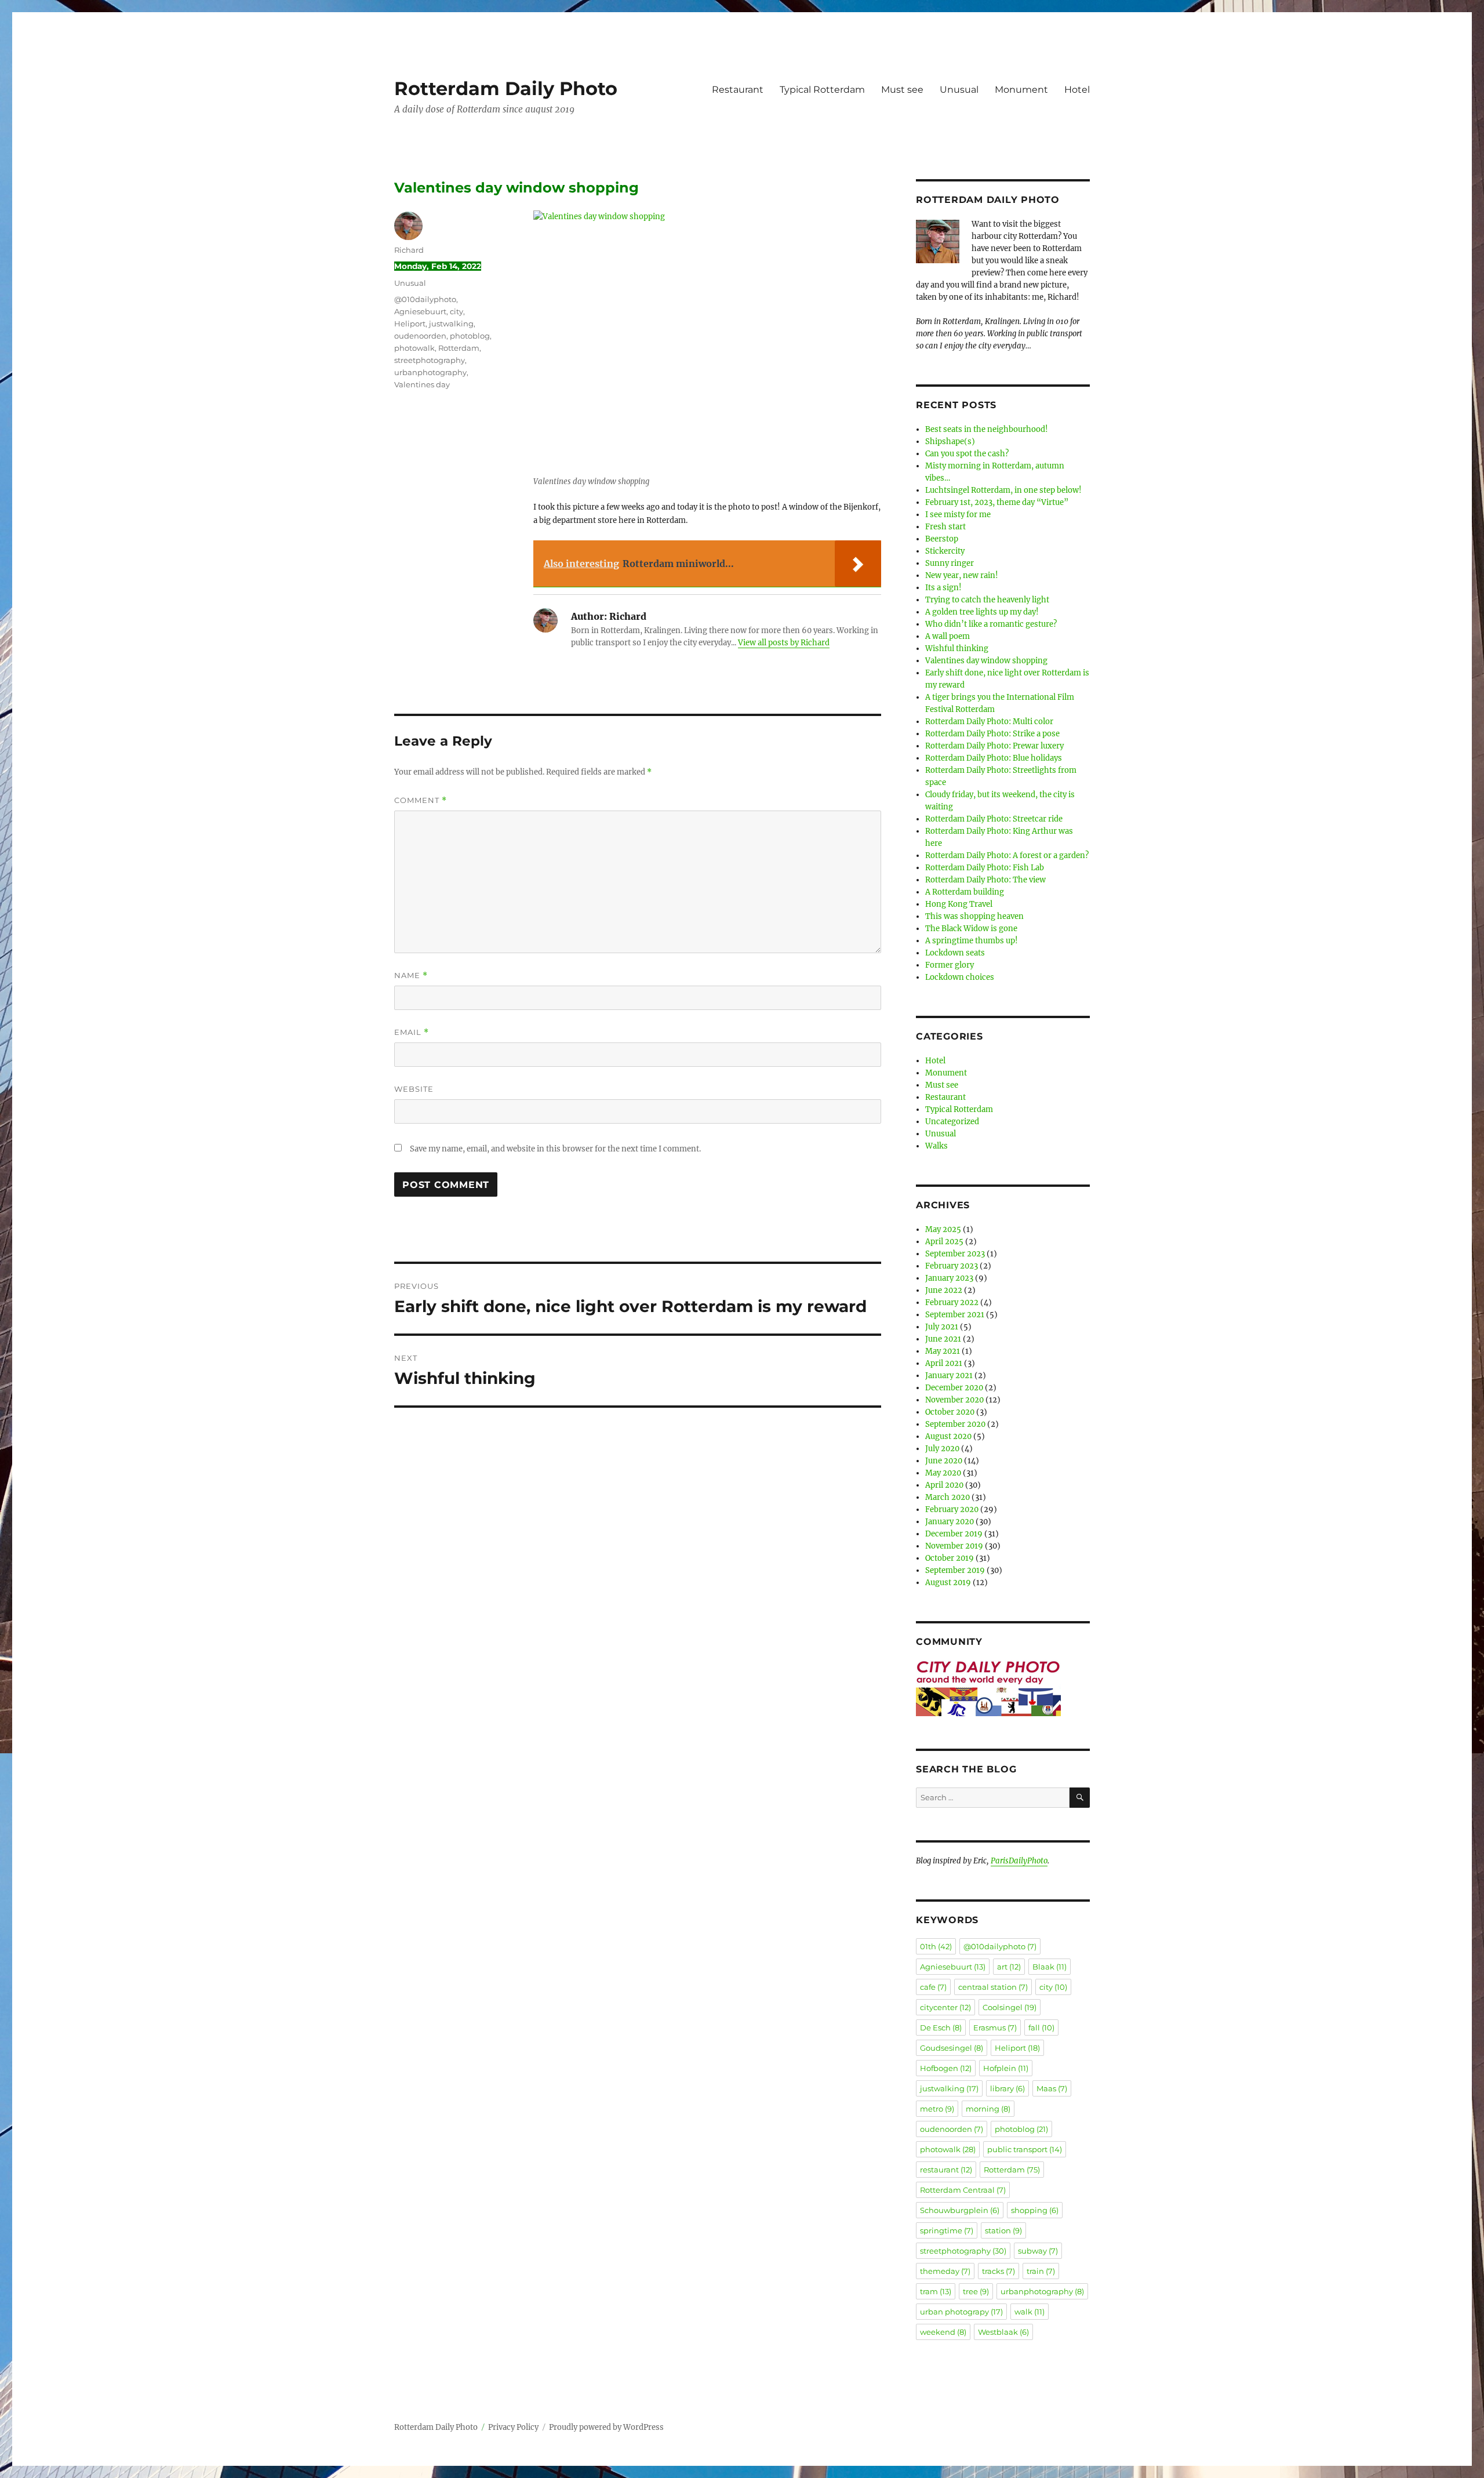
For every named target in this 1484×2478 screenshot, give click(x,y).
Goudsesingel (952, 2048)
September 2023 (955, 1254)
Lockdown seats (955, 953)
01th (936, 1946)
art (1009, 1967)
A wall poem (947, 636)
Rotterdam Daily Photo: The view (985, 880)
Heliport (410, 324)
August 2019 (948, 1583)
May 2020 (943, 1473)
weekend (943, 2332)
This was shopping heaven (974, 916)
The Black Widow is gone (971, 929)
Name (411, 975)
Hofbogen (946, 2068)
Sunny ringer (950, 563)
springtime (947, 2230)
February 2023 (952, 1266)
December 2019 (954, 1534)
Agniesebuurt (420, 311)
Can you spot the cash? (967, 454)
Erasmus (995, 2028)
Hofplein (1006, 2068)
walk (1030, 2312)
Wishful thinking (957, 648)
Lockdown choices (960, 977)
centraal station (993, 1987)
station (1003, 2230)
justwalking (451, 324)
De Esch (941, 2028)
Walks (936, 1146)
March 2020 (947, 1497)
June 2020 (944, 1461)
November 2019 (954, 1546)
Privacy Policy (513, 2427)
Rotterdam (459, 348)
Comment (421, 800)
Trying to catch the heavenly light (987, 600)
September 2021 (955, 1315)
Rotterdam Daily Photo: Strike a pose (992, 734)
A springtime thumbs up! (972, 941)
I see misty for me (958, 515)
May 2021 (943, 1351)
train (1041, 2271)
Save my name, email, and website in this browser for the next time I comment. (555, 1149)
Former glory (950, 965)
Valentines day (422, 384)
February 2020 (952, 1509)
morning (988, 2109)
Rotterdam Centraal (963, 2190)
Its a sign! (943, 588)
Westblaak (1003, 2332)
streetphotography (430, 360)
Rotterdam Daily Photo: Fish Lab (985, 868)
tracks (999, 2271)
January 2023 (949, 1278)
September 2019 (955, 1570)
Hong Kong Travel (959, 904)
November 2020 (954, 1400)
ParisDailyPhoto (1019, 1861)
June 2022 (944, 1290)
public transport (1025, 2149)
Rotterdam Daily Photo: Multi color (989, 722)
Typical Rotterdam (822, 90)
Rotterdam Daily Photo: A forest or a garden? (1007, 855)
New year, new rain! (962, 575)
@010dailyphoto (425, 299)
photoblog (470, 336)
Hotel (1077, 90)
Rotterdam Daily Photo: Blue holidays (994, 758)
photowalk (414, 348)
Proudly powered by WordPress (606, 2427)
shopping (1035, 2210)
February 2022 (952, 1302)
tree (976, 2291)
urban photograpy (961, 2312)
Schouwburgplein (960, 2210)
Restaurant (738, 90)
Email (412, 1032)
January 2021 (949, 1376)
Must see (902, 90)
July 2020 (942, 1449)
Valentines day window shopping (986, 661)
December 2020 (954, 1388)
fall (1041, 2028)
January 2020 (950, 1522)
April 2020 (944, 1485)
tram (936, 2291)
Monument (1021, 90)
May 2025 (943, 1229)
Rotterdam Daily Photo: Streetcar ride (994, 819)
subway (1038, 2251)
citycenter (945, 2007)
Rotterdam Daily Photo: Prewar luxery (994, 746)
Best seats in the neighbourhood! (987, 429)
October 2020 (950, 1412)
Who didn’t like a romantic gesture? (991, 624)
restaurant (946, 2170)
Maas (1052, 2088)
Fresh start (945, 527)
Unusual (959, 90)
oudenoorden (420, 336)
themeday (945, 2271)
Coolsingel (1010, 2007)
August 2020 (948, 1436)
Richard (409, 250)
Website (414, 1089)
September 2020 (955, 1424)
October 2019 (950, 1558)
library (1007, 2088)
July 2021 (942, 1327)
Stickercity (945, 551)
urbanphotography (430, 372)
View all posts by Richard (784, 643)
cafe (933, 1987)
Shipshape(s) (950, 442)
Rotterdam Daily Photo (506, 88)
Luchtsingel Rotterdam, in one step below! (1003, 490)
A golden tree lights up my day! (982, 612)
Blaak (1050, 1967)
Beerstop (942, 539)
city (457, 311)
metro (937, 2109)
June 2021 (943, 1339)
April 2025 (944, 1242)
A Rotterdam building (965, 892)
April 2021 (944, 1363)
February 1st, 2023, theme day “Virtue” (997, 502)
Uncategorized (952, 1122)
